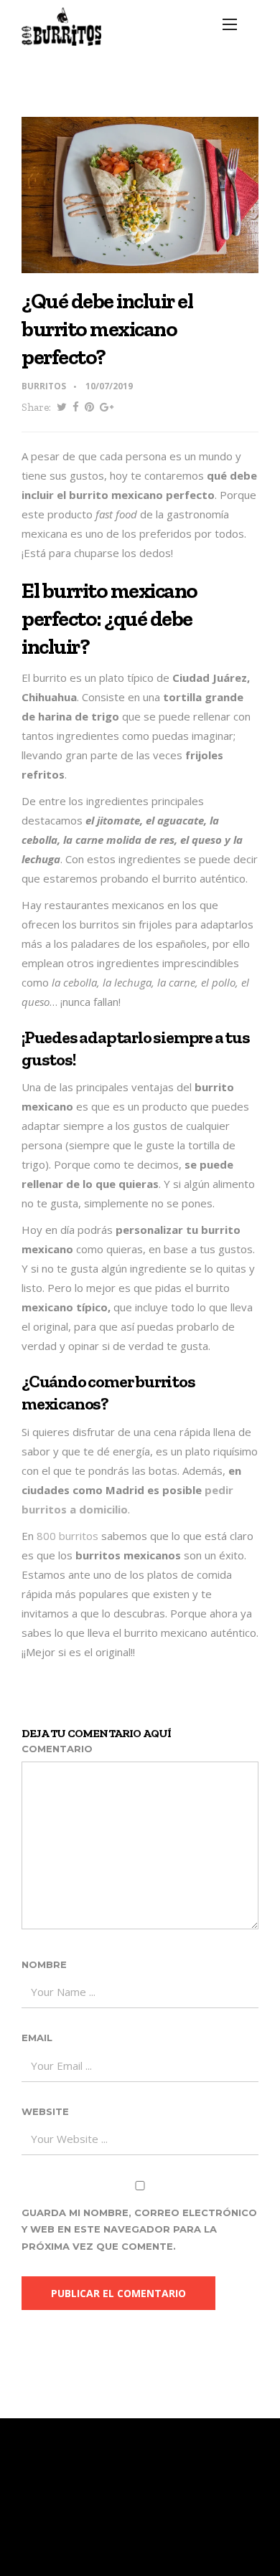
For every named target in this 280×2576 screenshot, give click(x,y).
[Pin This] (89, 408)
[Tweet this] (62, 408)
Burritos (44, 386)
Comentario (57, 1749)
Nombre (44, 1964)
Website (45, 2111)
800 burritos (67, 1536)
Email (37, 2038)
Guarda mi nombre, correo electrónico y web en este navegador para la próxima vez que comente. (139, 2229)
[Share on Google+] (107, 408)
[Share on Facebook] (76, 408)
